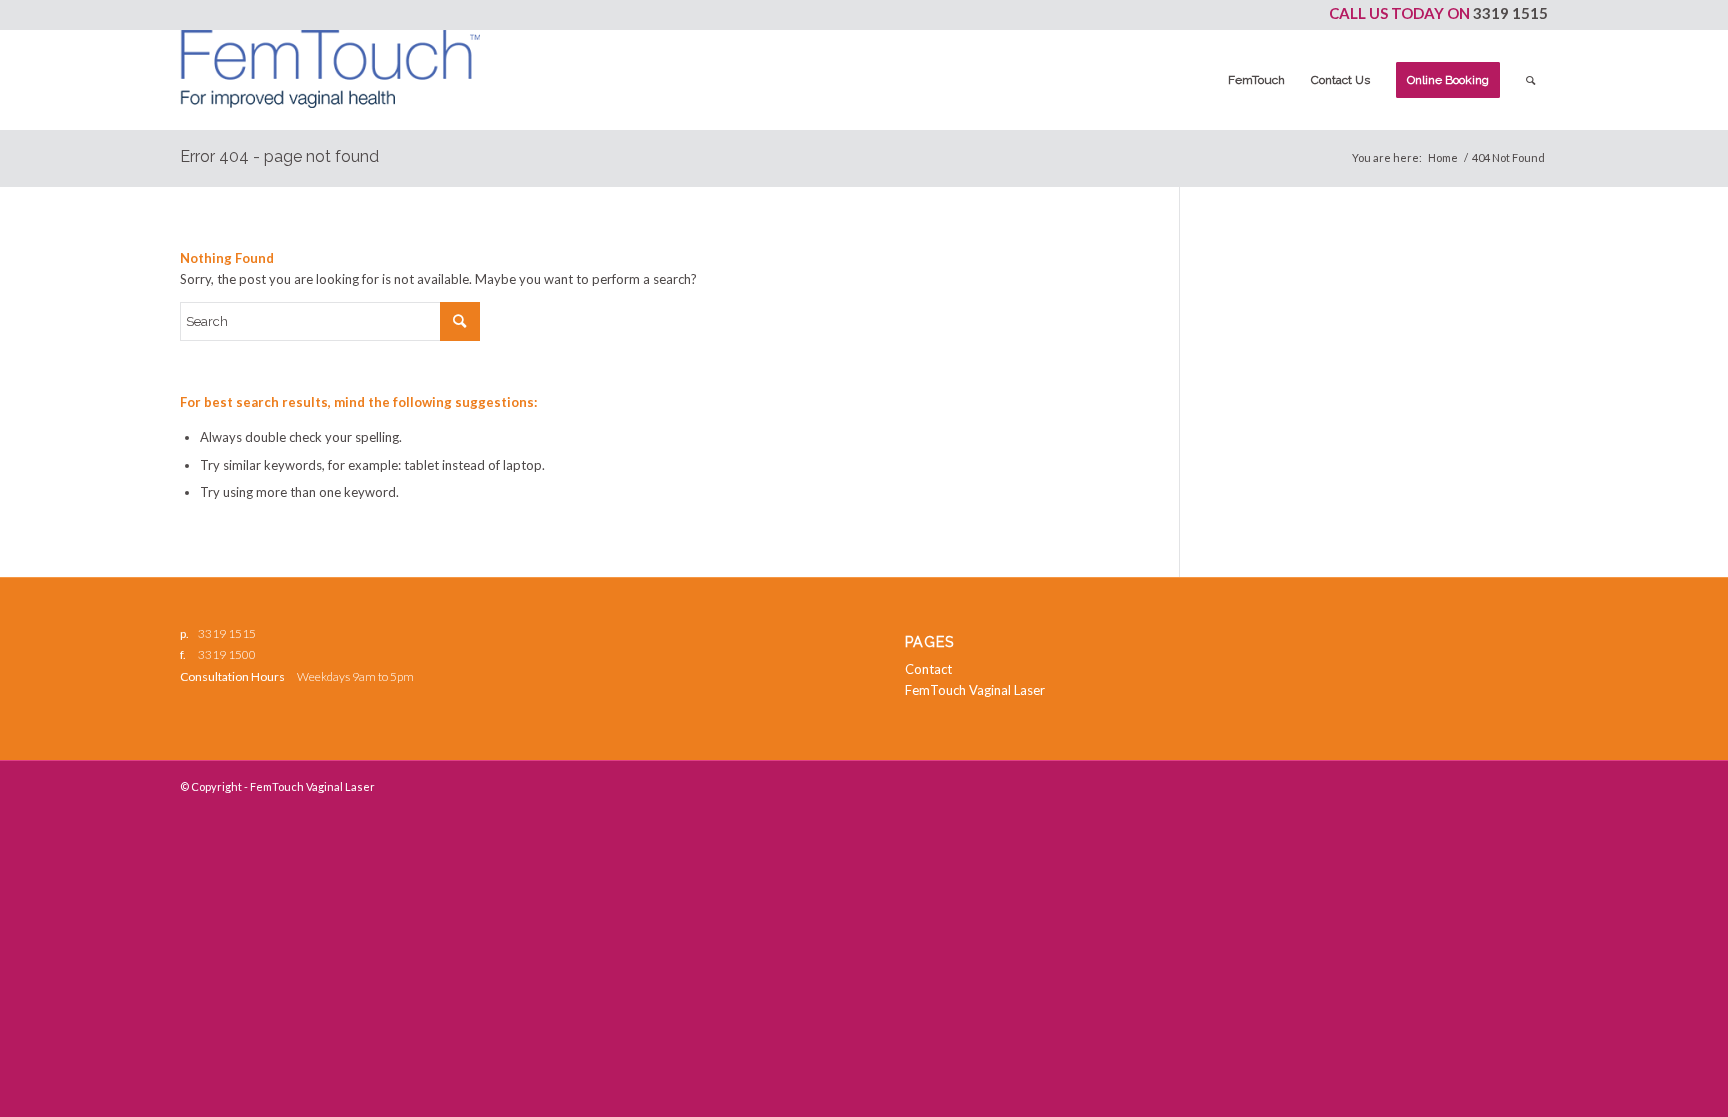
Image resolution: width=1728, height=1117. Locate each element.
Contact (928, 669)
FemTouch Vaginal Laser (975, 690)
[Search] (1530, 80)
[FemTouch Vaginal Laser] (330, 80)
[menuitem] (1256, 80)
